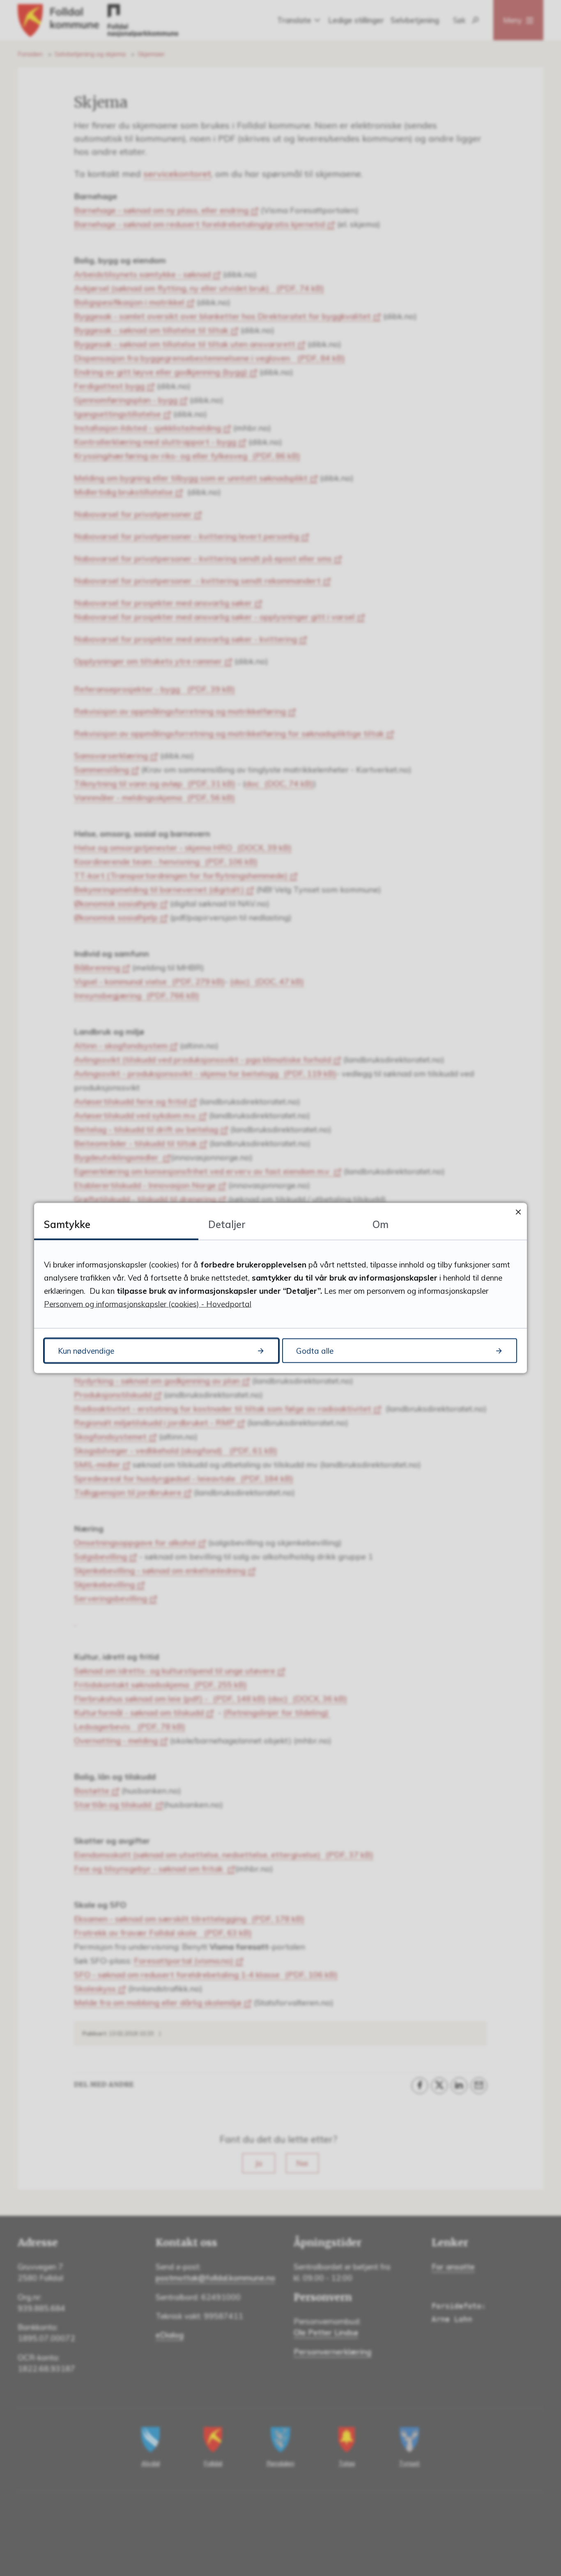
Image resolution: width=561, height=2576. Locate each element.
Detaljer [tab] (227, 1224)
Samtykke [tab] (67, 1224)
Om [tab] (381, 1224)
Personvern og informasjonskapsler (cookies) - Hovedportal (148, 1304)
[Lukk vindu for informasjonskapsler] (518, 1212)
